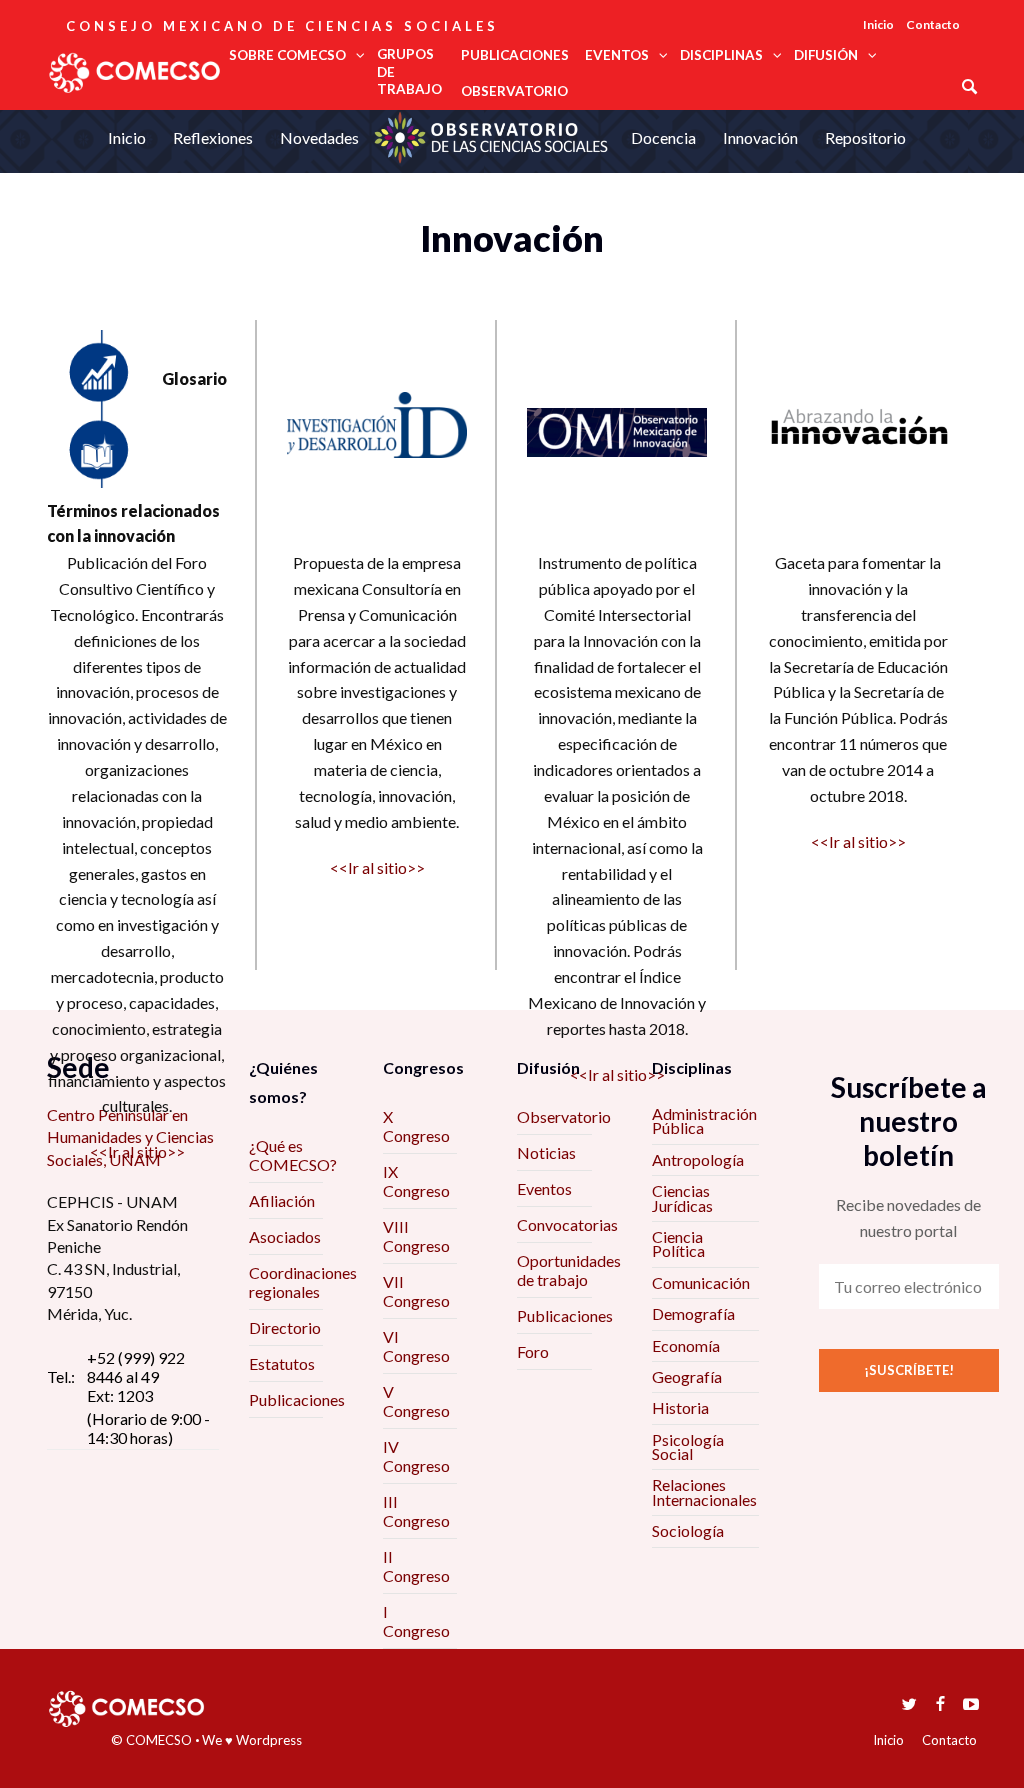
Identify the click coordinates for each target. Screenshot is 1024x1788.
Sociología (688, 1530)
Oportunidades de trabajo (569, 1270)
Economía (686, 1345)
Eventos (544, 1188)
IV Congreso (416, 1456)
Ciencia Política (678, 1243)
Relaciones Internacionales (704, 1491)
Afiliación (282, 1200)
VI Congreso (416, 1346)
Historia (680, 1407)
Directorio (285, 1327)
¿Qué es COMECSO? (293, 1155)
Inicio (878, 24)
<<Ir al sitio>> (137, 1151)
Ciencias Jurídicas (682, 1197)
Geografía (687, 1376)
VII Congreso (416, 1291)
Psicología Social (688, 1446)
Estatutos (282, 1363)
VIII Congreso (416, 1236)
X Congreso (416, 1126)
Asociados (285, 1236)
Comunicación (701, 1282)
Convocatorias (567, 1224)
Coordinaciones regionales (303, 1282)
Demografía (693, 1313)
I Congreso (416, 1621)
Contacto (933, 24)
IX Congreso (416, 1181)
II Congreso (416, 1566)
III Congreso (416, 1511)
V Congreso (416, 1401)
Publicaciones (297, 1399)
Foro (533, 1351)
